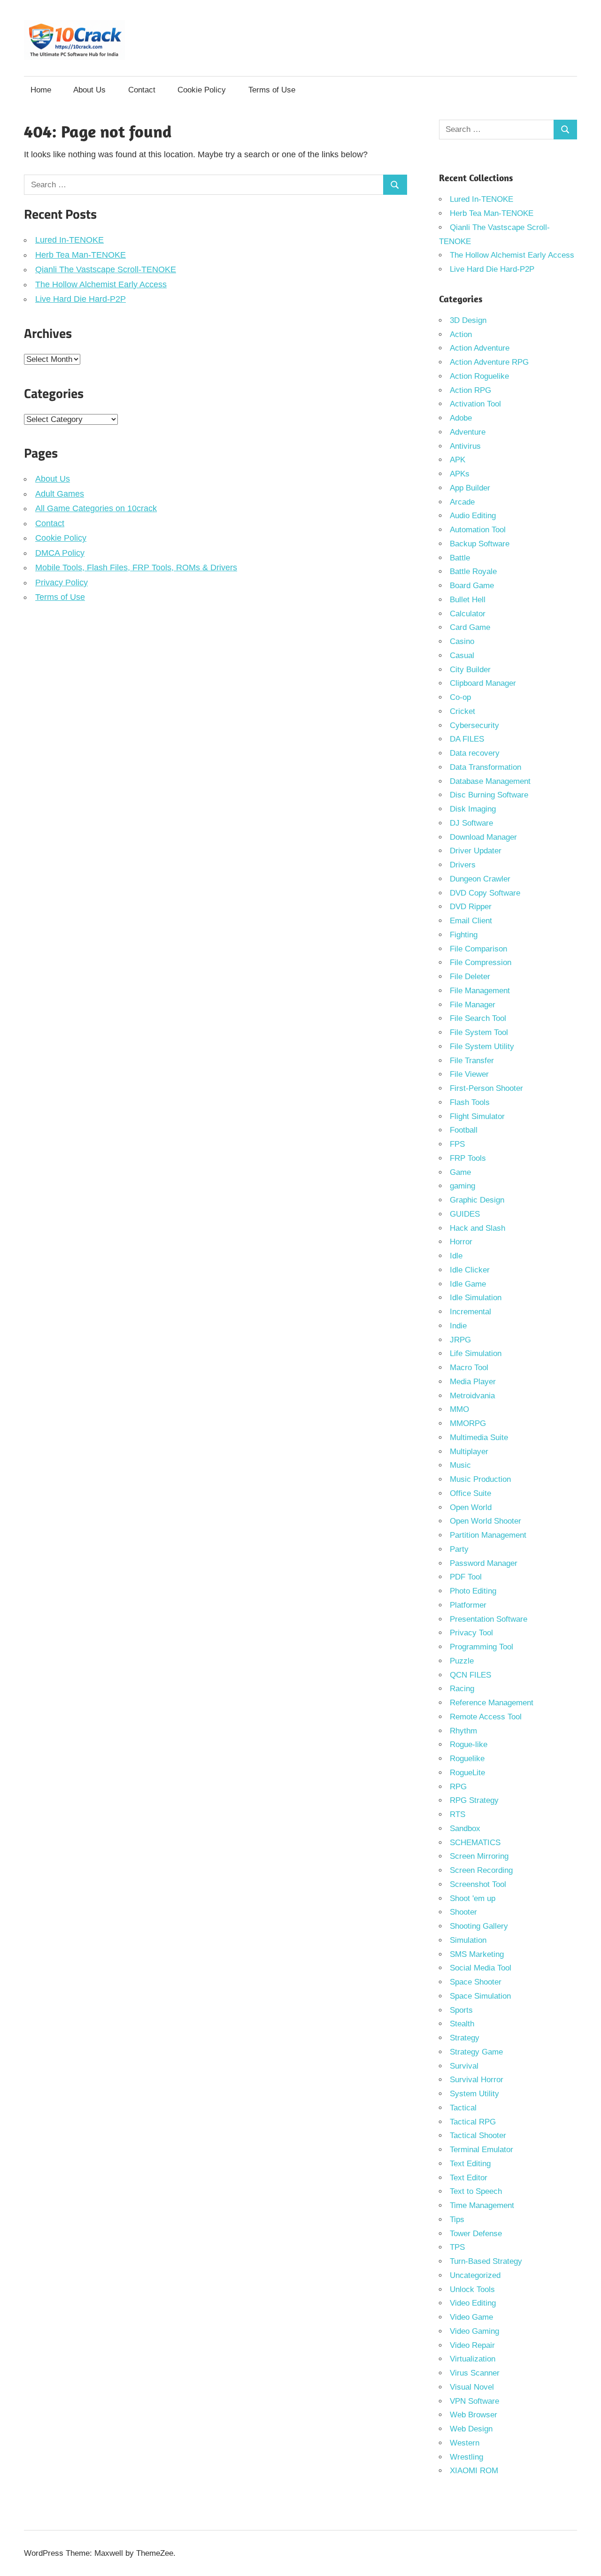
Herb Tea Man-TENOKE (81, 255)
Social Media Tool (481, 1968)
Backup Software (480, 544)
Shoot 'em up (473, 1898)
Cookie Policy (202, 90)
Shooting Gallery (479, 1926)
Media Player (473, 1382)
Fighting (464, 935)
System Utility (474, 2094)
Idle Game (468, 1284)
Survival (464, 2066)
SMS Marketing (477, 1954)
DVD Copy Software (485, 893)
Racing (462, 1689)
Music (460, 1465)
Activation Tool (475, 404)
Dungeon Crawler (480, 879)
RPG (458, 1787)
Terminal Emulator (482, 2150)
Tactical (463, 2108)
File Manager (473, 1005)
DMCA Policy (60, 553)
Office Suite (470, 1493)
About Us (89, 90)
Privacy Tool (471, 1633)
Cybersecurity (474, 725)
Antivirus (465, 446)
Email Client (471, 921)
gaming (462, 1186)
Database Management (490, 781)
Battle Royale (473, 571)
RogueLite (467, 1773)
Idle (456, 1256)
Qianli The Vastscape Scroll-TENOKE (106, 269)
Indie (458, 1326)
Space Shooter (476, 1982)
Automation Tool (478, 530)
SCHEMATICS (475, 1843)
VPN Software (474, 2401)
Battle (460, 558)
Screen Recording (481, 1870)
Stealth (462, 2024)
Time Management (482, 2205)
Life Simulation (476, 1353)
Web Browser (474, 2415)
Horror (461, 1242)
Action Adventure (480, 348)
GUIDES (465, 1214)
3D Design (468, 320)
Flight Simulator (477, 1116)
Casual (462, 655)
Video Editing (473, 2303)
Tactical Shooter (478, 2135)
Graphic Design (477, 1200)
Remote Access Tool (486, 1717)
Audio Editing (473, 516)
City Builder (470, 670)
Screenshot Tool (478, 1884)
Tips (457, 2219)
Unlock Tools (472, 2289)
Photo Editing (473, 1591)
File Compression (481, 962)
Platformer (468, 1605)
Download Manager (483, 837)
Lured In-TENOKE (69, 240)
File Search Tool (478, 1018)
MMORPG (468, 1423)
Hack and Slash (478, 1228)
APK (458, 460)
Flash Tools (470, 1102)
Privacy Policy (62, 583)
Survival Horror (477, 2080)
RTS (458, 1814)
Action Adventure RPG (489, 362)
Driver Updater (476, 851)
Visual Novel (472, 2387)
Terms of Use (272, 90)
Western (465, 2443)
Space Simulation (480, 1996)
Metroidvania (472, 1396)
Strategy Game (476, 2052)
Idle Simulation (476, 1298)
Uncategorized (475, 2275)
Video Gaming (474, 2331)
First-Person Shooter (486, 1088)
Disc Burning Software (489, 795)
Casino (462, 641)
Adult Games (60, 494)
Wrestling (466, 2457)
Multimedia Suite (479, 1437)
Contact (142, 90)
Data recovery (475, 753)
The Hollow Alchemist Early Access (101, 284)
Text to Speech (476, 2191)
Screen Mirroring (479, 1856)
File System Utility (482, 1046)
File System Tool (479, 1032)
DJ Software (471, 823)
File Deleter (470, 977)
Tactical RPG (473, 2122)
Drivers (463, 865)
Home (41, 90)
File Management (480, 991)
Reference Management (492, 1703)
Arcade (462, 502)
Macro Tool (469, 1368)
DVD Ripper (471, 907)
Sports (461, 2010)
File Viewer (469, 1074)
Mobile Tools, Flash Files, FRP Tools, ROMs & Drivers (136, 567)
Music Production (480, 1479)
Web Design (471, 2429)
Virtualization (473, 2359)
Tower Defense (476, 2234)
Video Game (471, 2317)
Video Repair (472, 2345)
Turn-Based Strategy (486, 2261)
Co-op (460, 697)
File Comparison (478, 949)
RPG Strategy (474, 1800)
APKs (460, 474)
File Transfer (472, 1061)
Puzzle (462, 1661)
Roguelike (467, 1759)
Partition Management (488, 1535)
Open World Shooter (485, 1521)
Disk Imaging (473, 809)
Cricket (462, 711)
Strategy (465, 2038)
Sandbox (465, 1828)
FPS (457, 1144)
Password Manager (484, 1563)
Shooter (463, 1912)
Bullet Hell (468, 600)
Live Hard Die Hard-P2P (81, 299)
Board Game (472, 586)
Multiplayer (469, 1452)
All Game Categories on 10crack (96, 508)
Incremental (470, 1312)
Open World (471, 1507)
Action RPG (470, 390)
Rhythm (463, 1731)
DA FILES (467, 739)
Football (464, 1130)
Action (461, 334)
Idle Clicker (470, 1270)
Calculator (468, 614)
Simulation (468, 1940)
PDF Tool (466, 1577)
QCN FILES (470, 1675)
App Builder (470, 488)
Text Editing (470, 2164)
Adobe (461, 418)
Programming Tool (482, 1647)
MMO (459, 1409)
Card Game (470, 627)
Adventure (468, 432)
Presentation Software (489, 1619)
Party (459, 1549)
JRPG (460, 1340)
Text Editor (469, 2178)
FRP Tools (468, 1158)
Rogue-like (469, 1744)
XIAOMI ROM (474, 2471)
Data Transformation (485, 767)
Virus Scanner (475, 2373)
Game (460, 1172)
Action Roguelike (479, 376)
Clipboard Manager (483, 683)
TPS (457, 2247)
